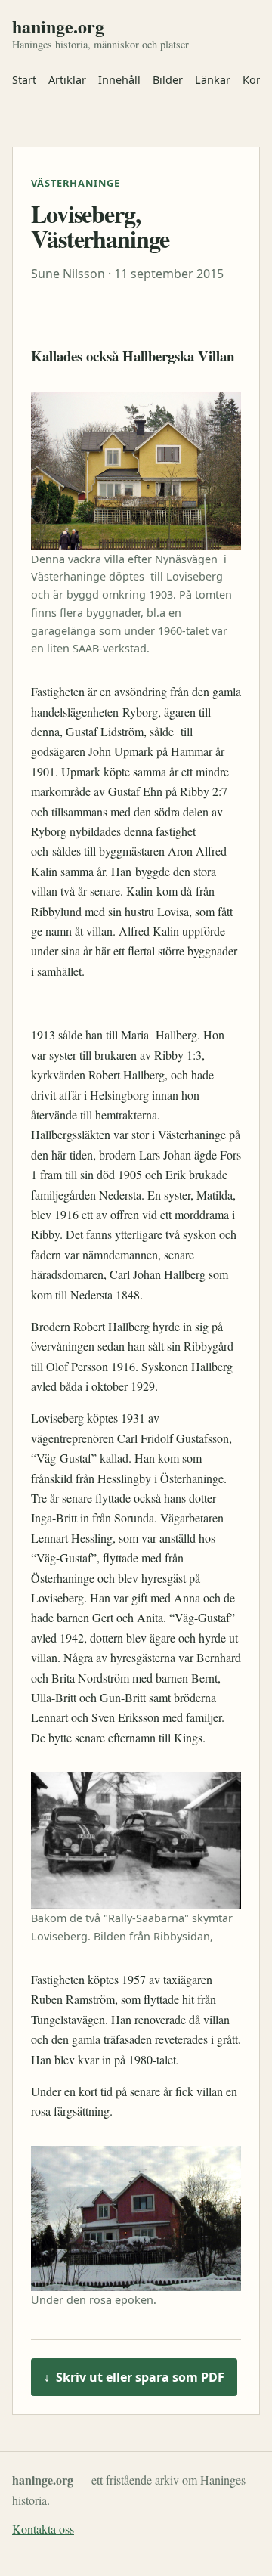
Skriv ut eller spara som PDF (134, 2377)
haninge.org (58, 26)
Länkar (213, 80)
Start (24, 80)
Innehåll (119, 80)
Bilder (168, 80)
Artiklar (67, 80)
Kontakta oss (43, 2529)
